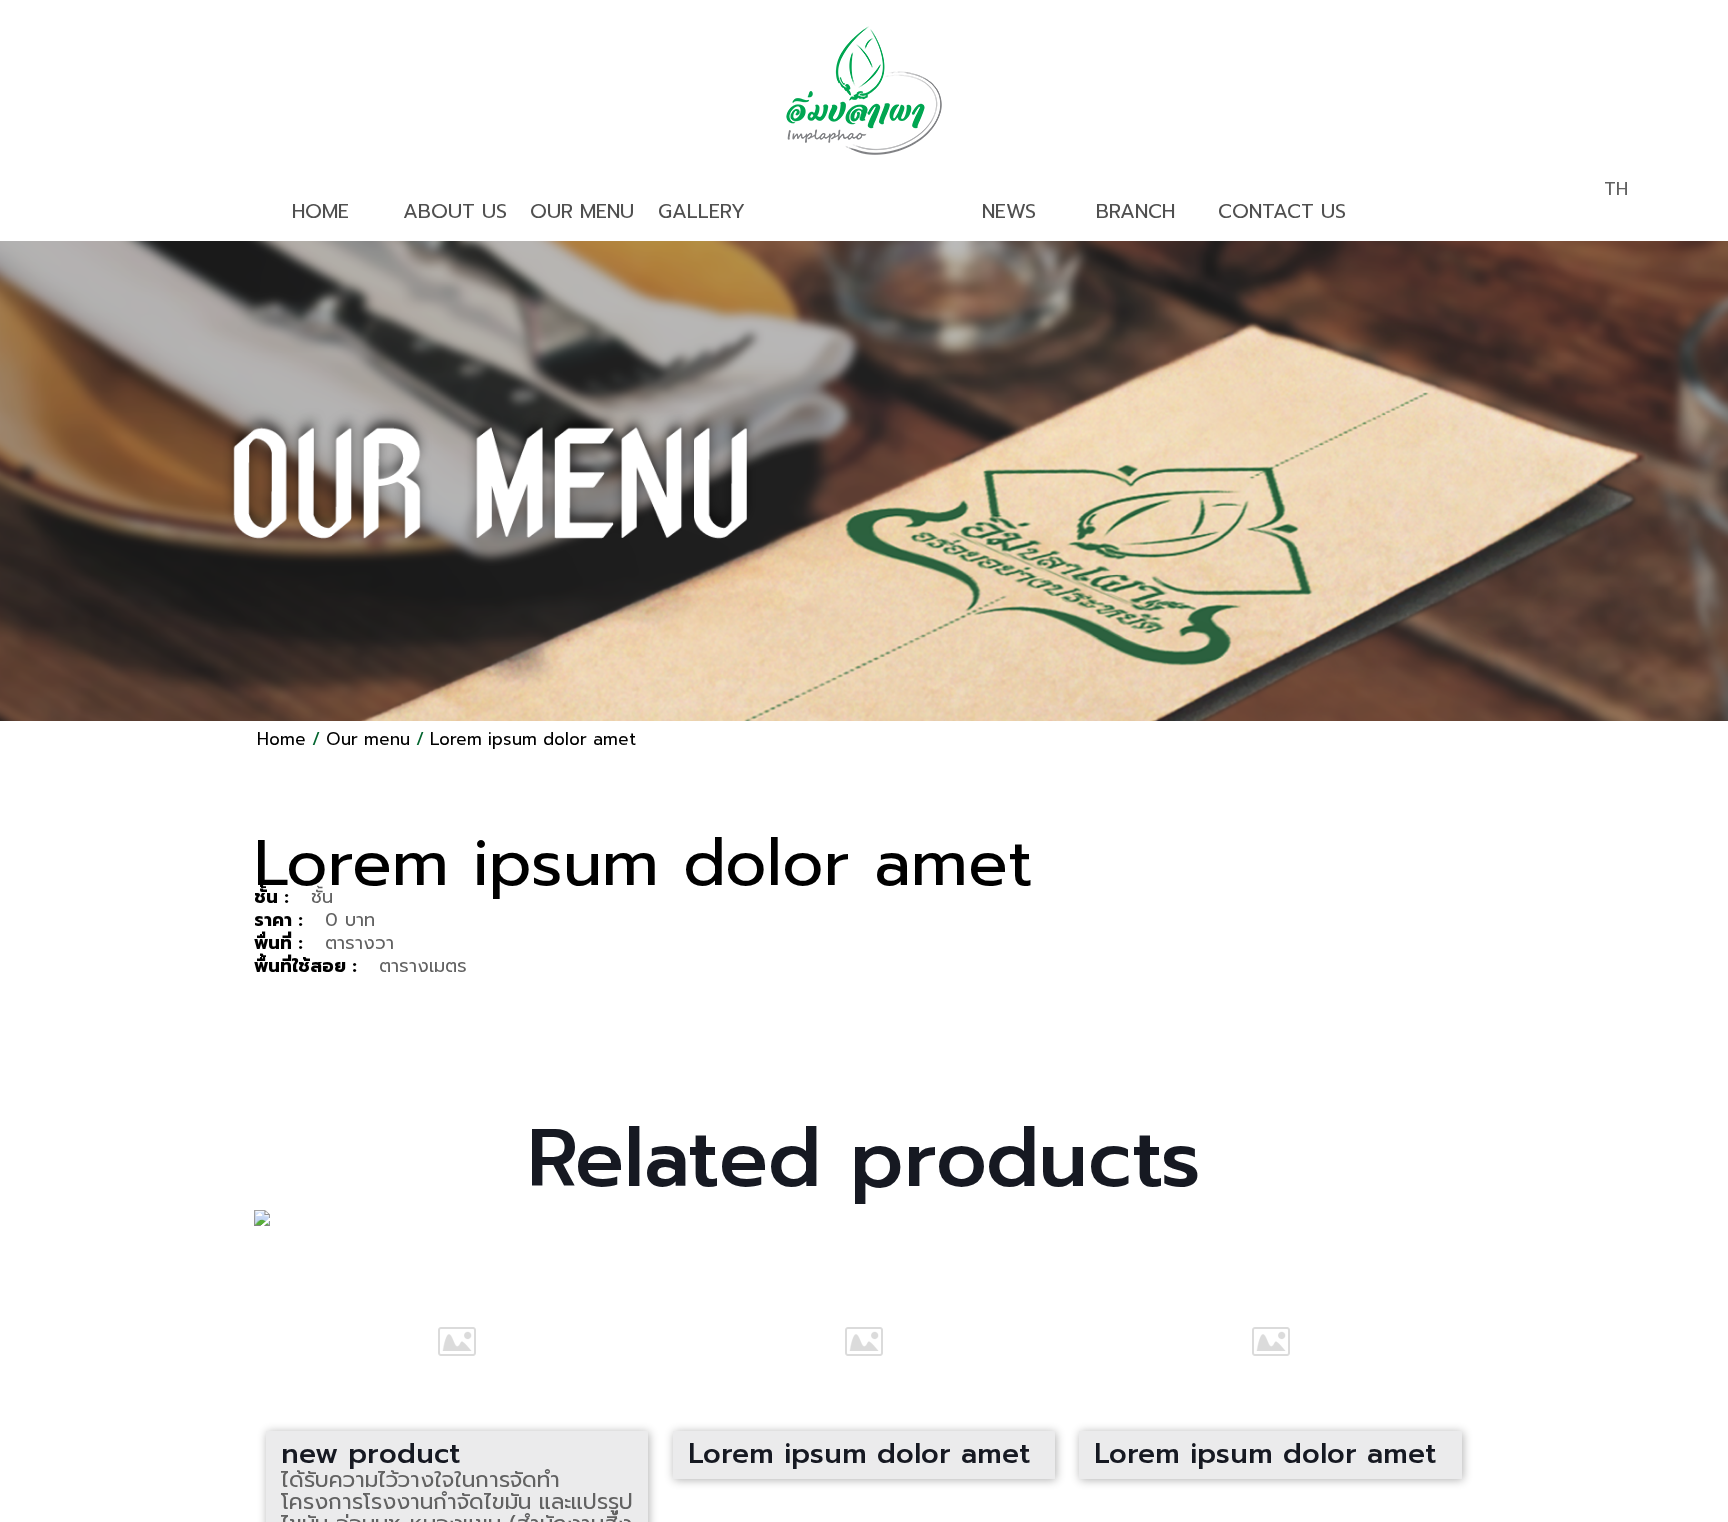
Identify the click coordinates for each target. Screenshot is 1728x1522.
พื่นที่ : (278, 943)
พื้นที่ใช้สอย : (305, 966)
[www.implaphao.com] (864, 90)
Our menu (368, 739)
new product (370, 1453)
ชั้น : (271, 897)
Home (281, 739)
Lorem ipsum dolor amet (533, 739)
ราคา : (278, 920)
